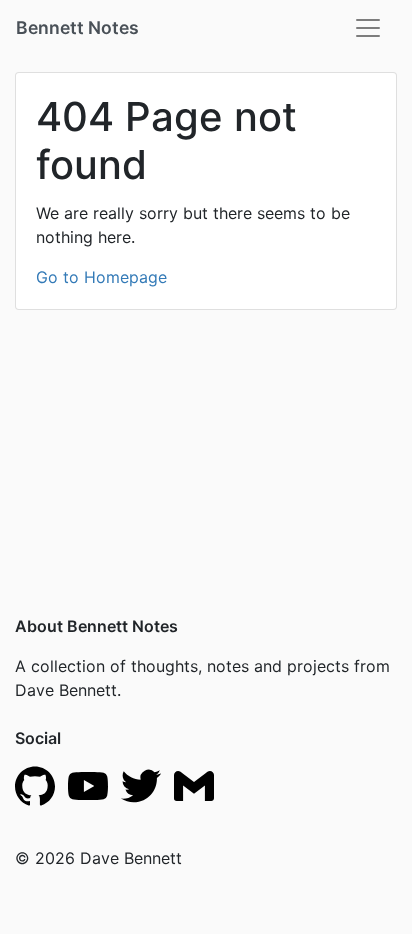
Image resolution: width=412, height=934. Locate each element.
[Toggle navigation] (368, 28)
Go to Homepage (101, 277)
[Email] (194, 784)
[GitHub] (35, 784)
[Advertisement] (206, 439)
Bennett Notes (77, 27)
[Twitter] (141, 784)
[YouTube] (88, 784)
